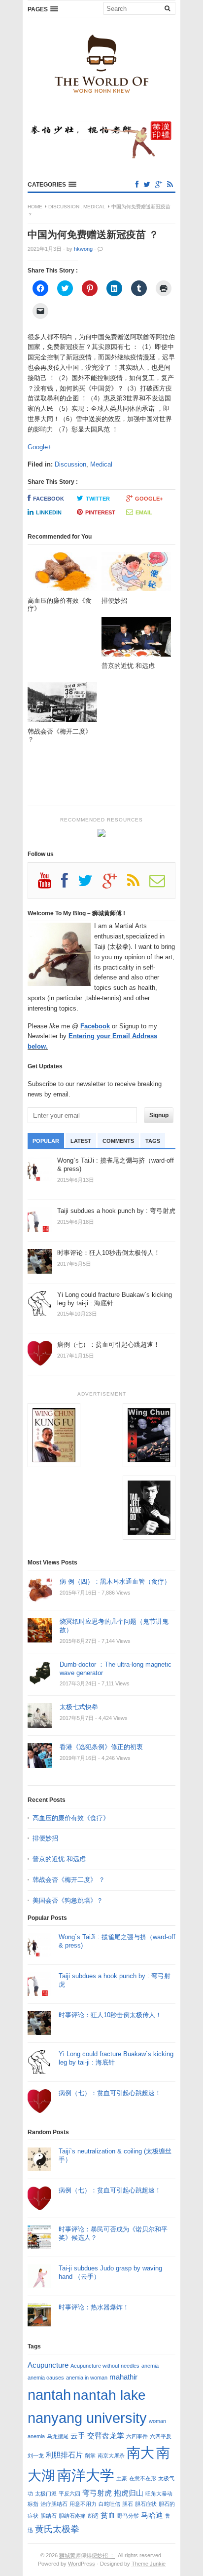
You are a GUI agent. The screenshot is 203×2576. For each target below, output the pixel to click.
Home (35, 207)
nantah (49, 2395)
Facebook (49, 499)
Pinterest (100, 512)
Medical (94, 207)
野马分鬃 (128, 2516)
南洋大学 (86, 2475)
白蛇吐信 (109, 2504)
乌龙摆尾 (58, 2436)
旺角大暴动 (159, 2494)
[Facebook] (137, 184)
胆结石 (49, 2516)
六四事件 (137, 2436)
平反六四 (69, 2494)
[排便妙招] (136, 574)
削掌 (90, 2456)
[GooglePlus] (159, 184)
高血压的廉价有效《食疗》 (71, 1818)
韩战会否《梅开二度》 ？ (69, 1880)
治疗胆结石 (54, 2504)
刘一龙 (36, 2456)
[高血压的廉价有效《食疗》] (62, 574)
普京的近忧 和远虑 (60, 1859)
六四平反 (161, 2436)
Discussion (64, 207)
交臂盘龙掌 (106, 2436)
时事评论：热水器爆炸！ (94, 2307)
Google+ (40, 447)
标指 (33, 2504)
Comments (118, 1141)
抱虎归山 (129, 2493)
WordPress (82, 2564)
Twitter (98, 499)
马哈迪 (152, 2515)
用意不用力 (83, 2504)
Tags (153, 1141)
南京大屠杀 (111, 2456)
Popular (46, 1141)
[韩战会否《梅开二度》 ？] (62, 705)
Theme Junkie (149, 2564)
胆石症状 (146, 2504)
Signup (159, 1115)
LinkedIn (49, 512)
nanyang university (87, 2418)
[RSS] (170, 184)
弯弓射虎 (97, 2493)
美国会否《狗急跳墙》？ (68, 1900)
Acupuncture (48, 2365)
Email (144, 512)
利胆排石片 (64, 2455)
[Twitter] (147, 184)
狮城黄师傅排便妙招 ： (87, 2555)
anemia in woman (87, 2378)
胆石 (128, 2504)
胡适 (93, 2516)
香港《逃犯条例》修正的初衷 (101, 1747)
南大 (140, 2453)
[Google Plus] (115, 884)
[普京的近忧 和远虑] (136, 640)
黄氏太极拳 (57, 2529)
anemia (150, 2366)
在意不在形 (143, 2478)
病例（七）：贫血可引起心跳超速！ (110, 2093)
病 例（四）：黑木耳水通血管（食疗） (115, 1581)
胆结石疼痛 (72, 2516)
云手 (78, 2436)
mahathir (123, 2377)
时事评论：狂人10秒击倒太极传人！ (110, 2015)
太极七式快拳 (79, 1707)
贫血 (108, 2515)
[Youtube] (50, 884)
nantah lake (109, 2395)
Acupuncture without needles (105, 2366)
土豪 (122, 2478)
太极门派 (46, 2494)
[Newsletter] (162, 884)
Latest (81, 1141)
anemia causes (46, 2378)
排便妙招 (45, 1838)
